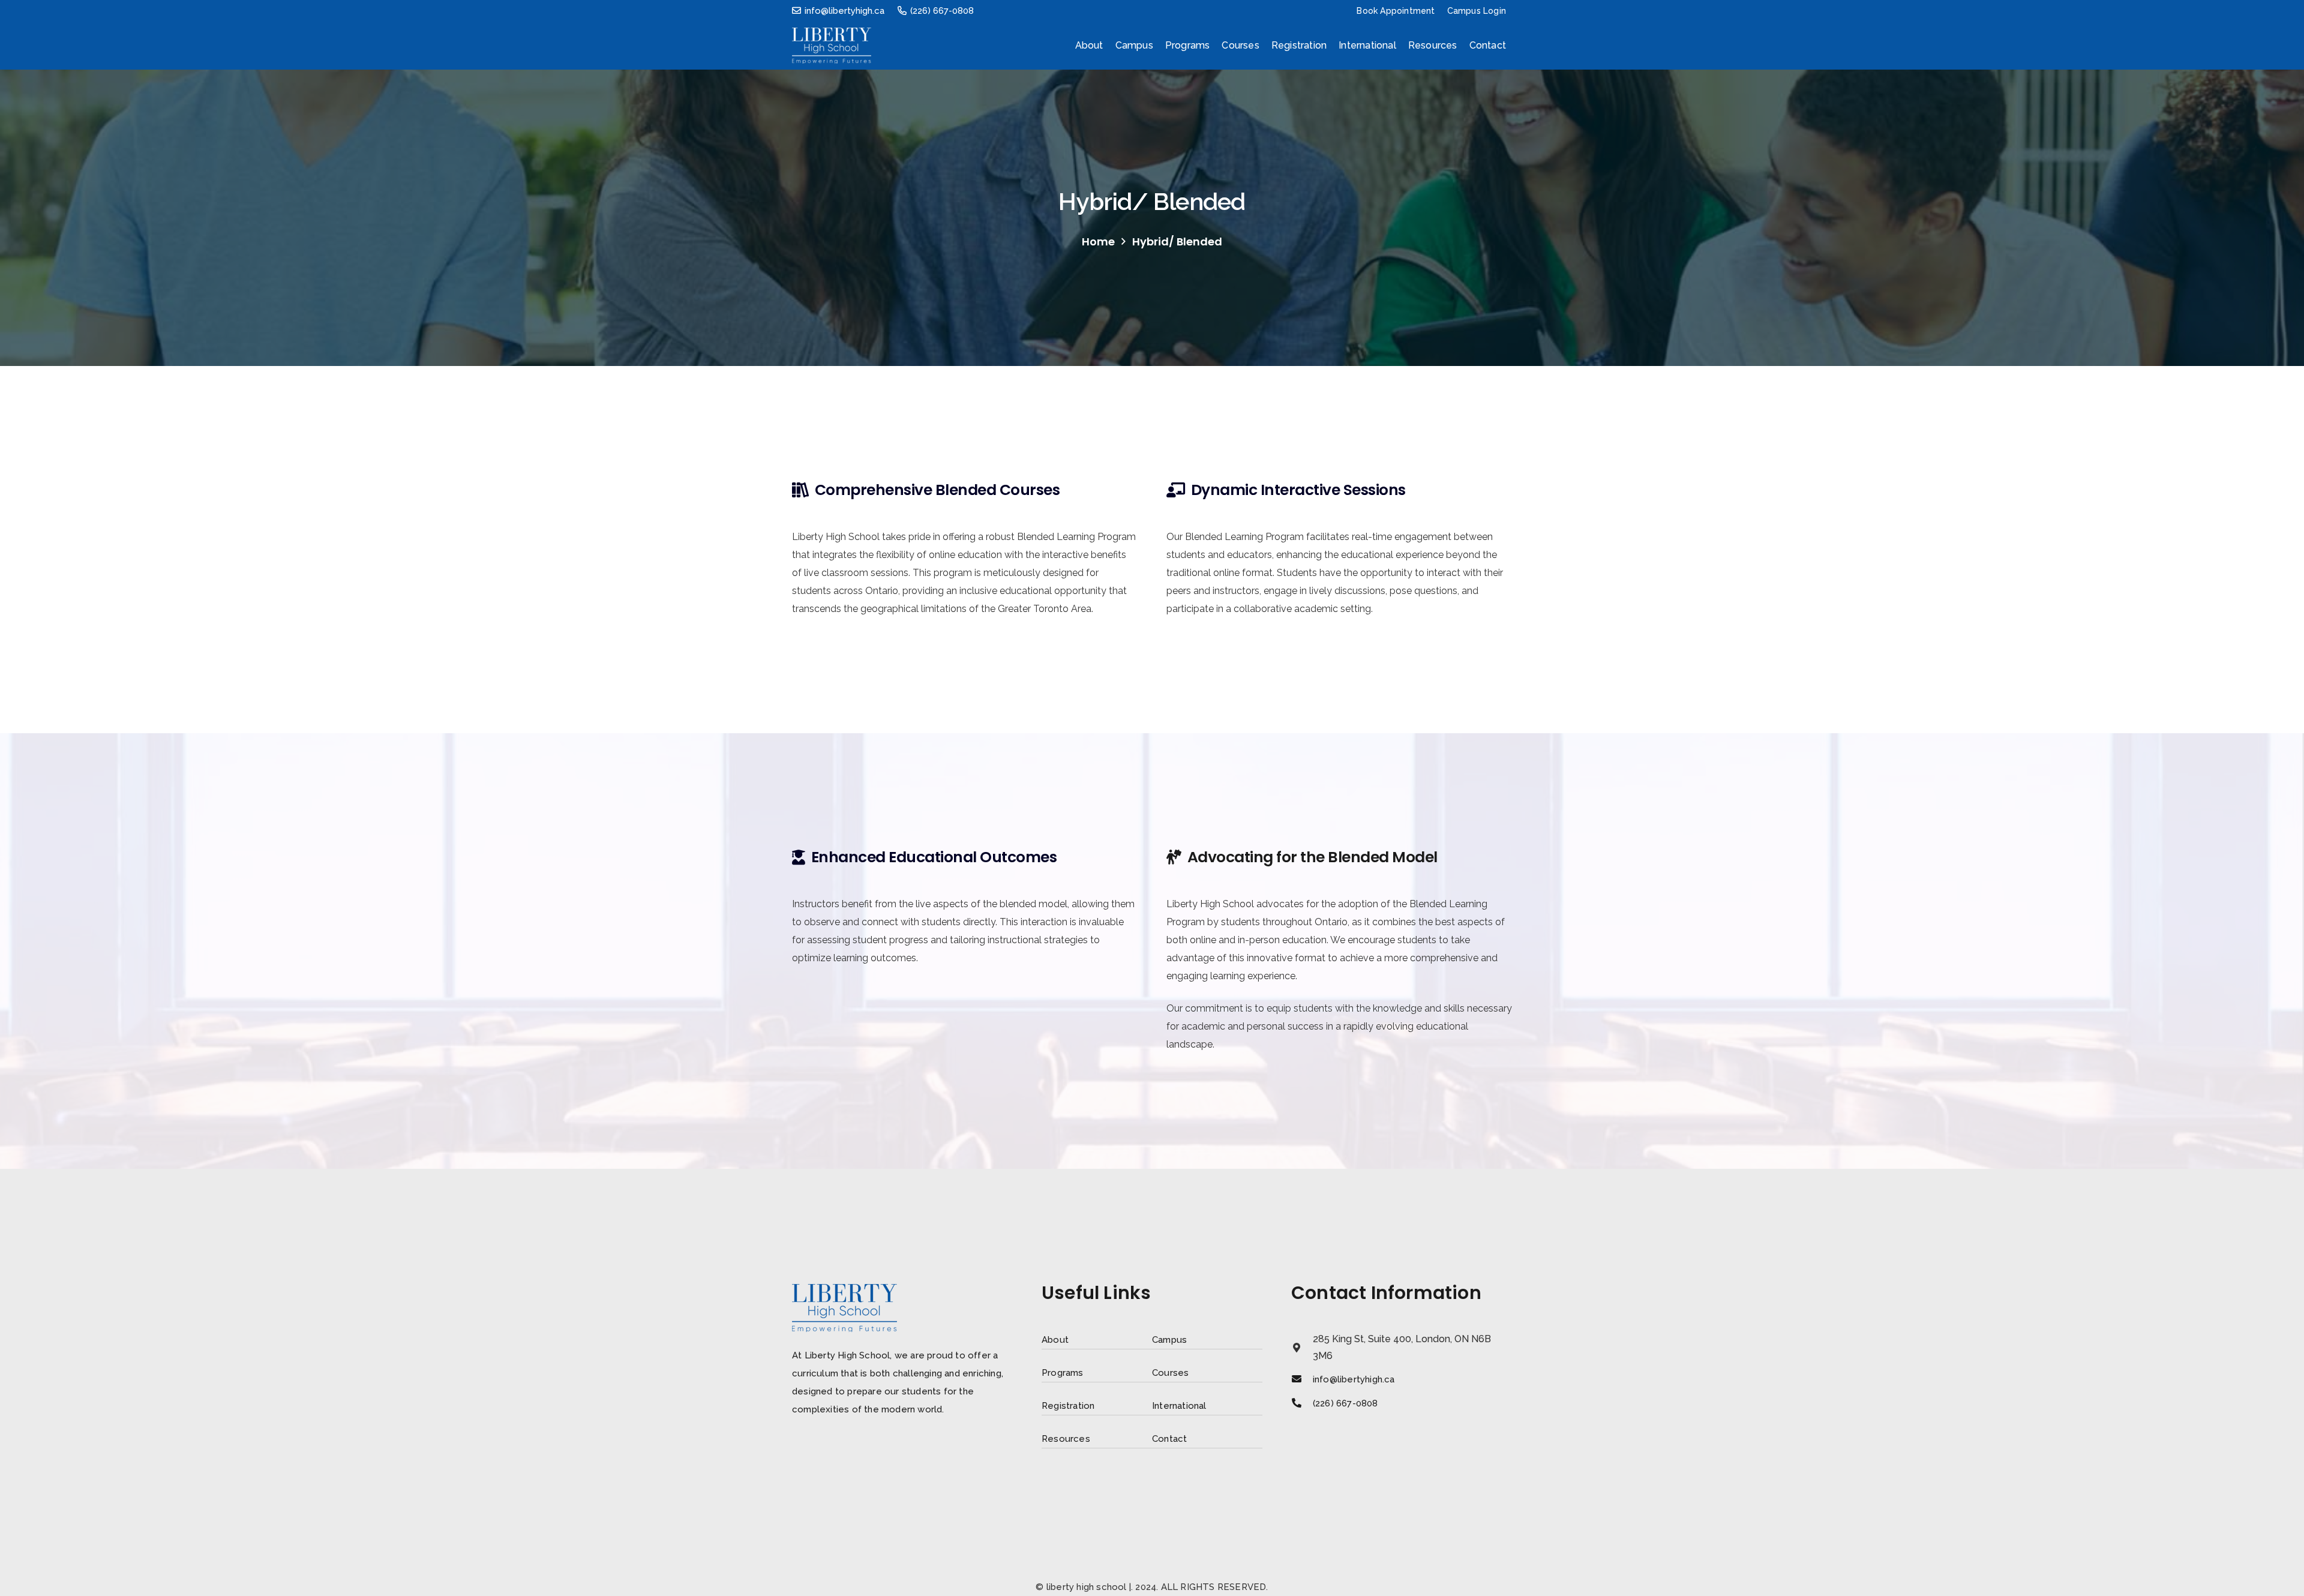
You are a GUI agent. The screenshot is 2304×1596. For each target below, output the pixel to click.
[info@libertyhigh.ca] (1302, 1379)
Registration (1068, 1406)
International (1179, 1406)
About (1055, 1340)
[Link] (832, 46)
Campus (1169, 1340)
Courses (1170, 1373)
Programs (1063, 1373)
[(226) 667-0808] (1302, 1403)
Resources (1066, 1439)
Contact (1169, 1439)
